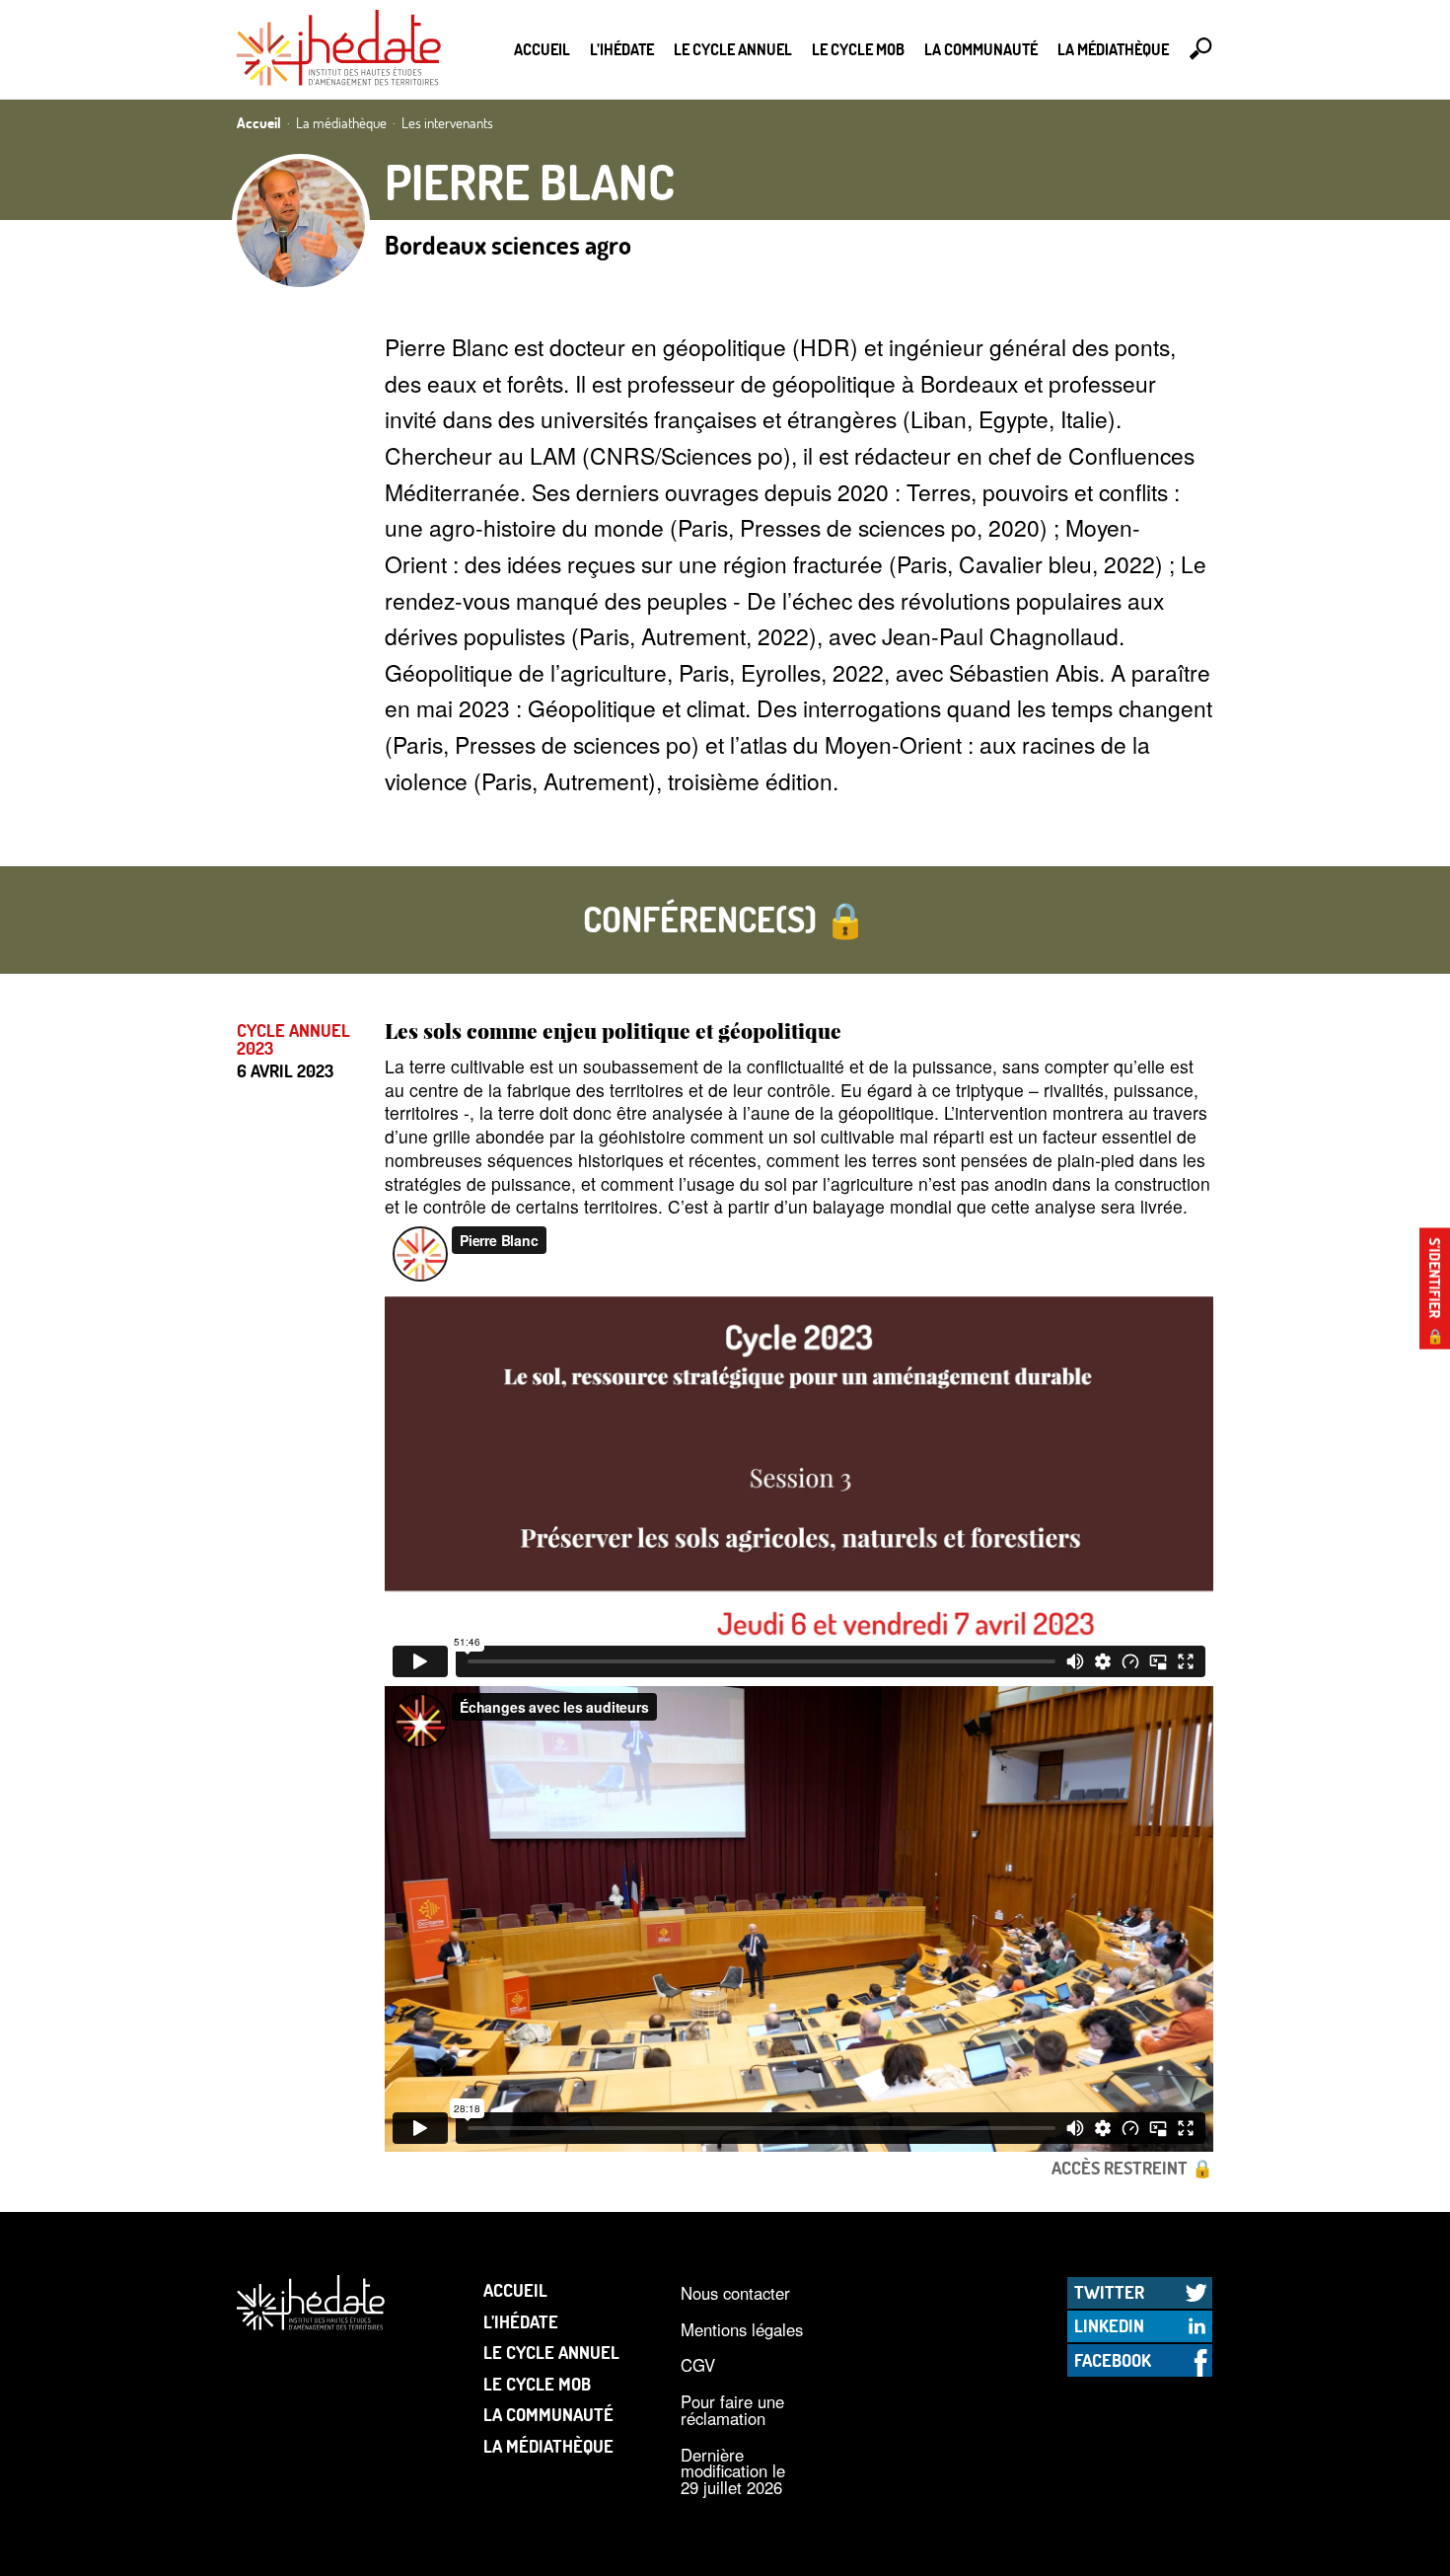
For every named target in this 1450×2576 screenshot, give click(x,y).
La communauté (981, 49)
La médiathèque (1113, 49)
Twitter (1109, 2292)
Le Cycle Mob (858, 49)
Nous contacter (735, 2293)
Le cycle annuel (733, 49)
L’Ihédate (622, 49)
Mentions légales (742, 2329)
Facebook (1113, 2360)
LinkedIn (1109, 2325)
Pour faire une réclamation (732, 2410)
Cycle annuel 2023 (293, 1039)
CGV (698, 2365)
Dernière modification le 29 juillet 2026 (733, 2471)
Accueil (542, 49)
